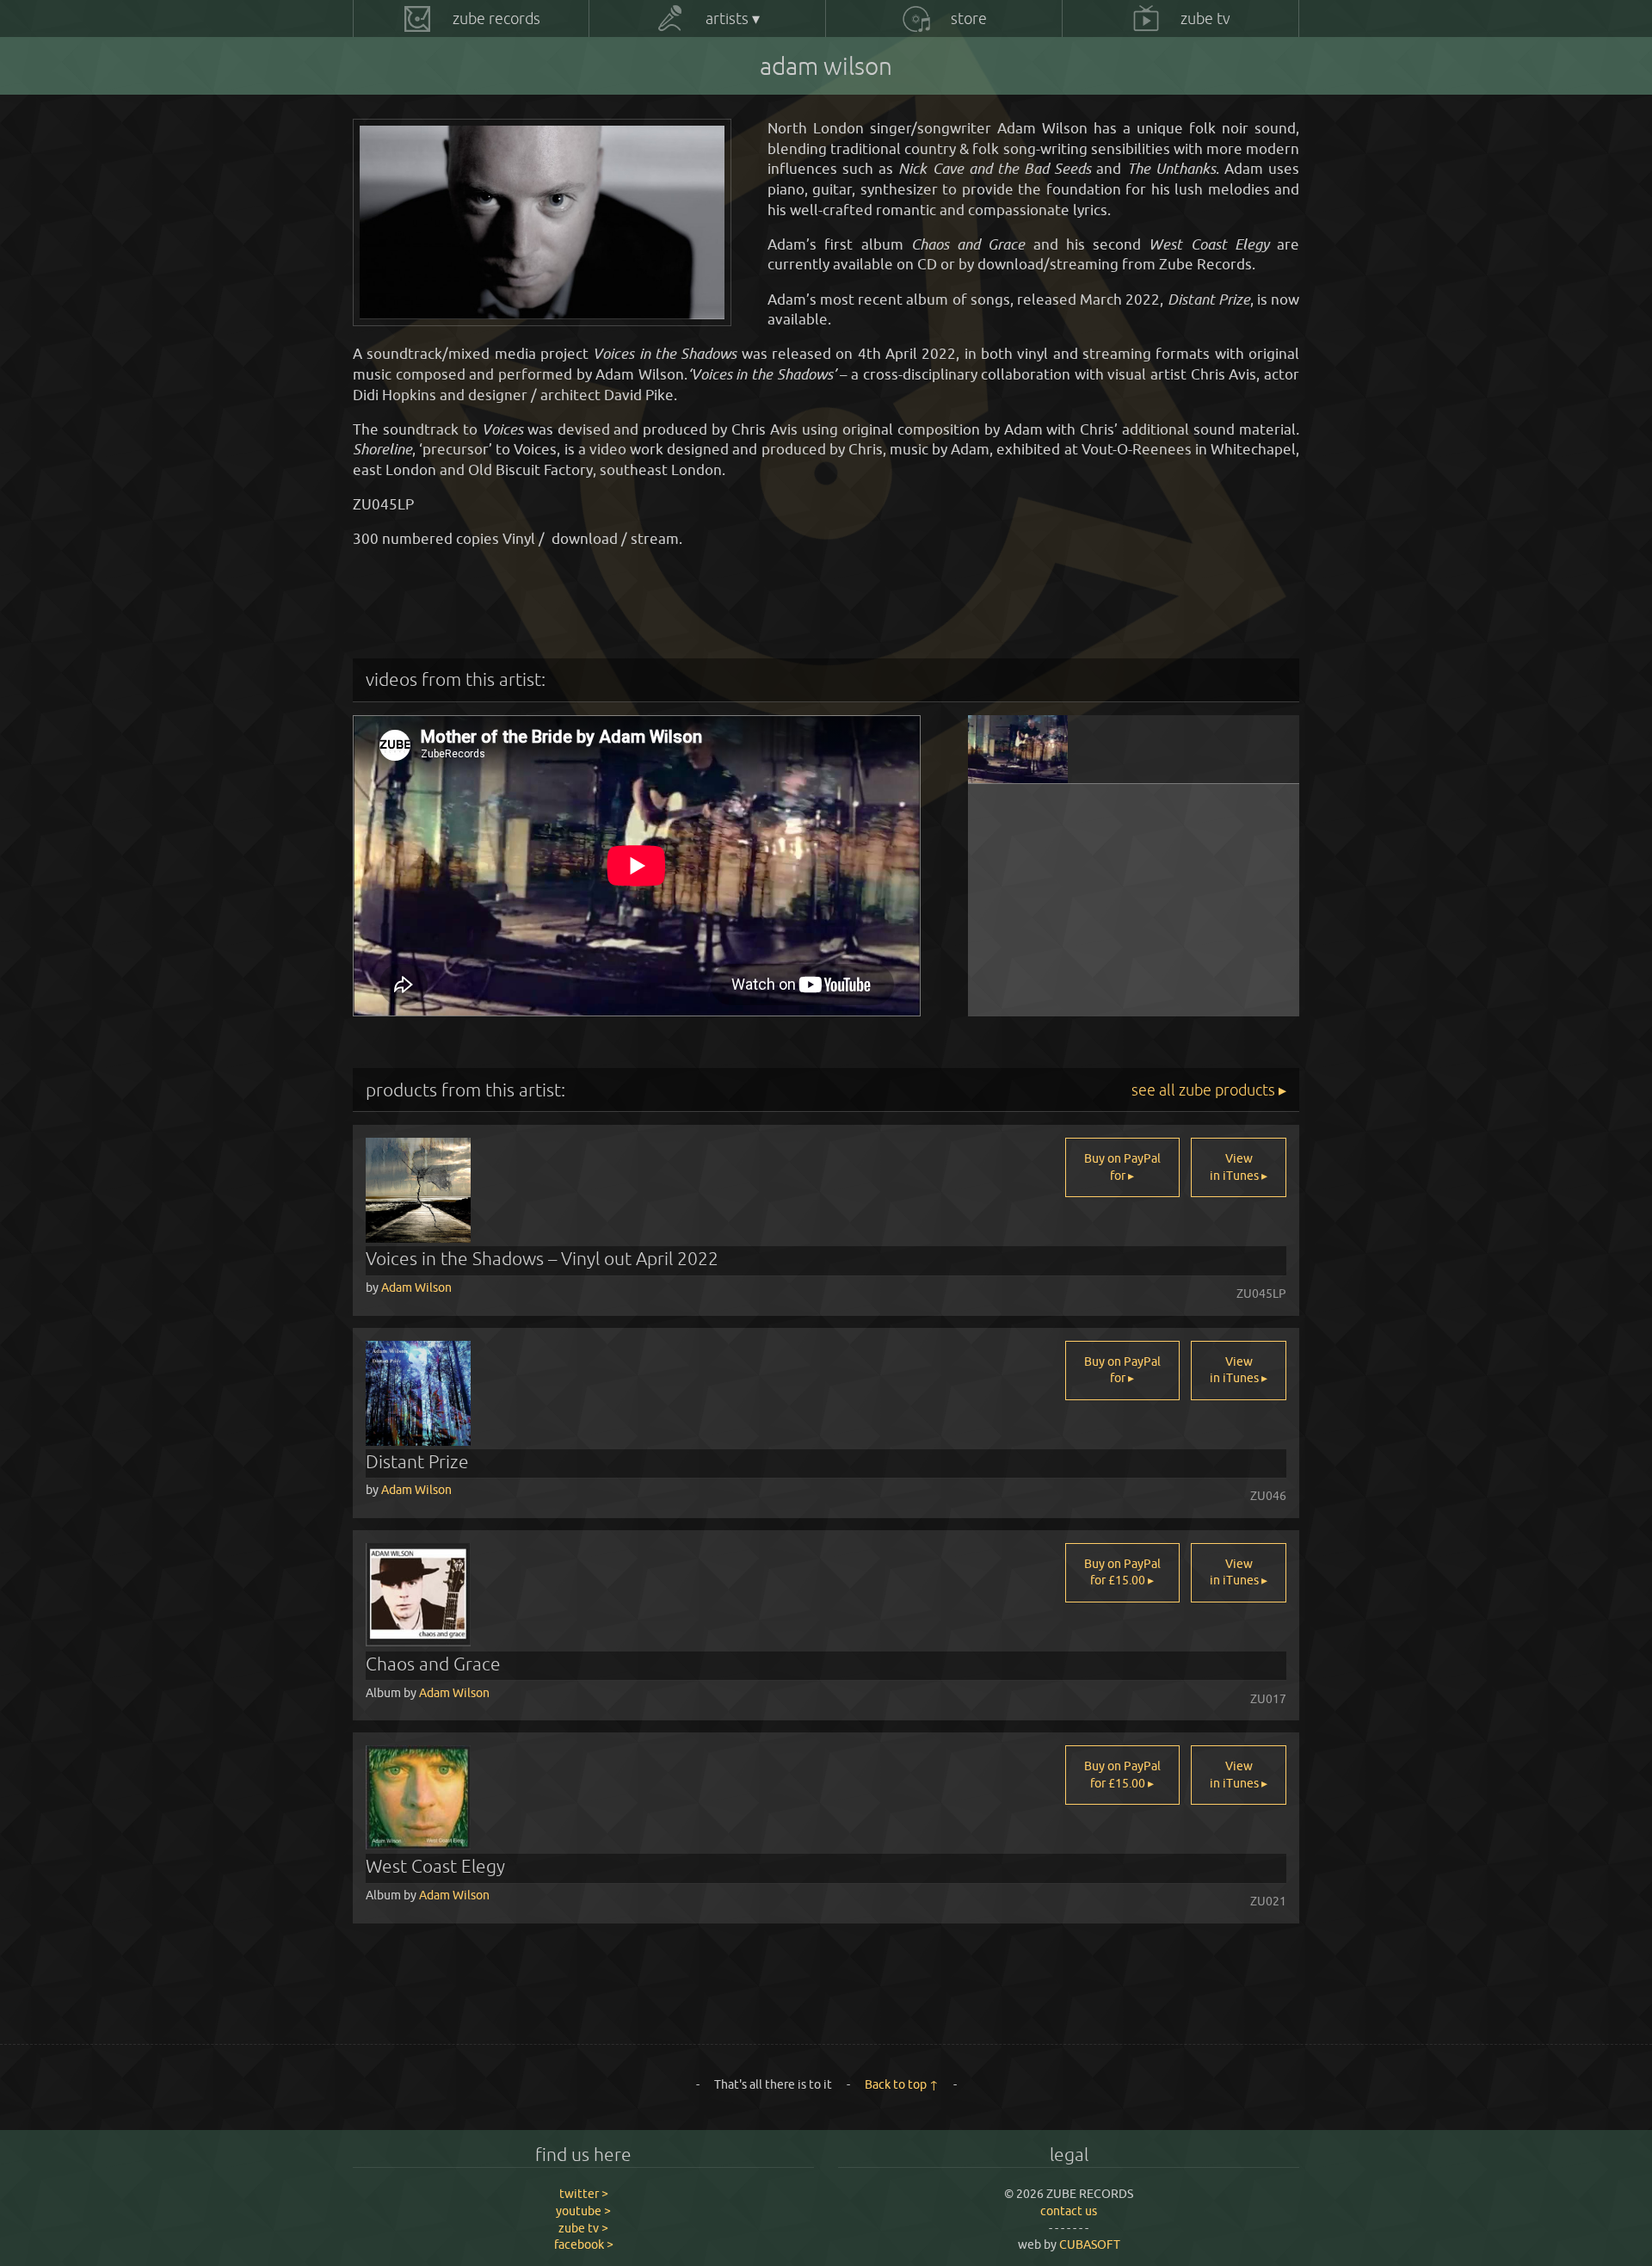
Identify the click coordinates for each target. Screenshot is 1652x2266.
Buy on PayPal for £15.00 (1122, 1572)
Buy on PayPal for (1122, 1167)
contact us (1069, 2211)
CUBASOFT (1090, 2244)
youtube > (583, 2211)
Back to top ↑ (902, 2084)
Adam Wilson (416, 1287)
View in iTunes (1236, 1167)
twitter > (584, 2194)
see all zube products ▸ (1209, 1090)
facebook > (584, 2244)
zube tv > (583, 2228)
